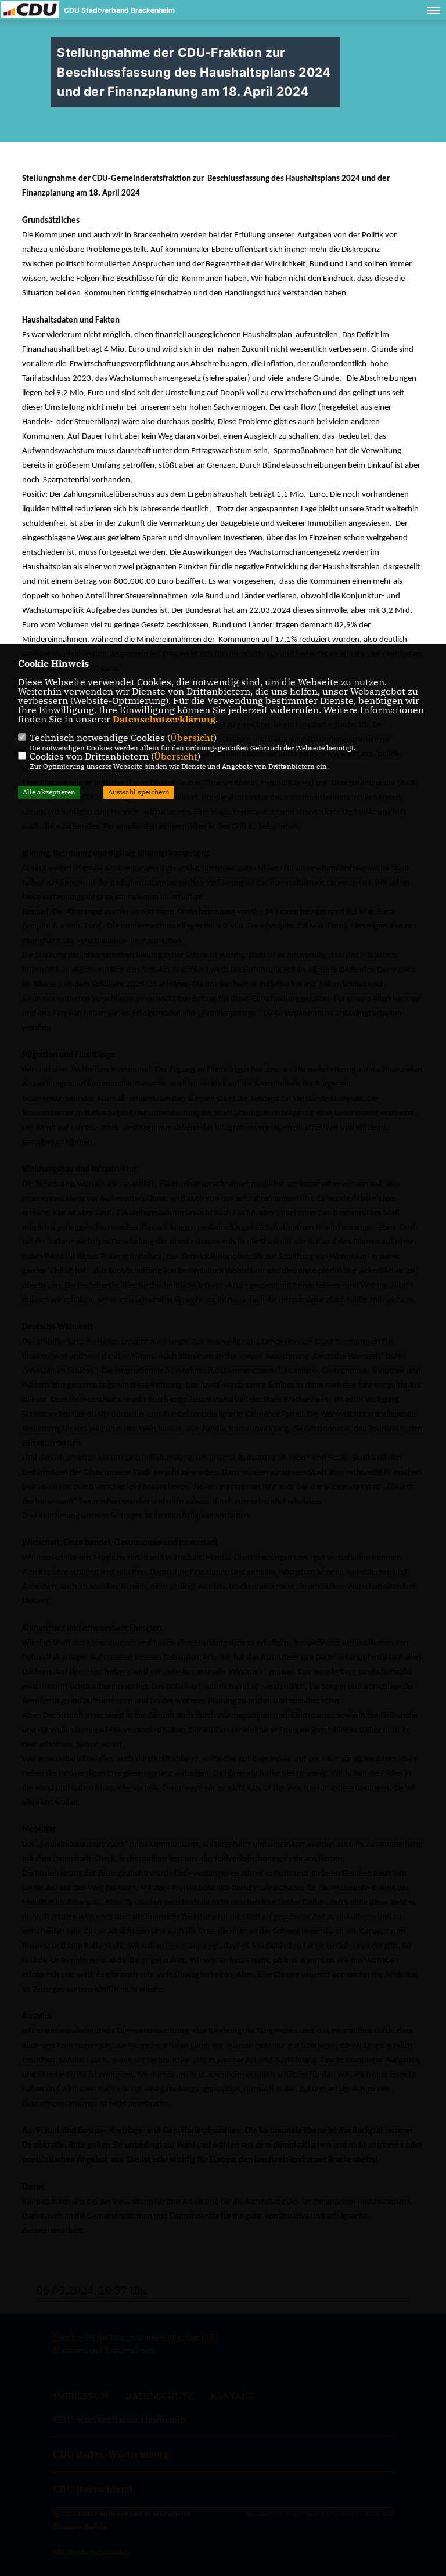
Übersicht (192, 738)
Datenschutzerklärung (164, 719)
